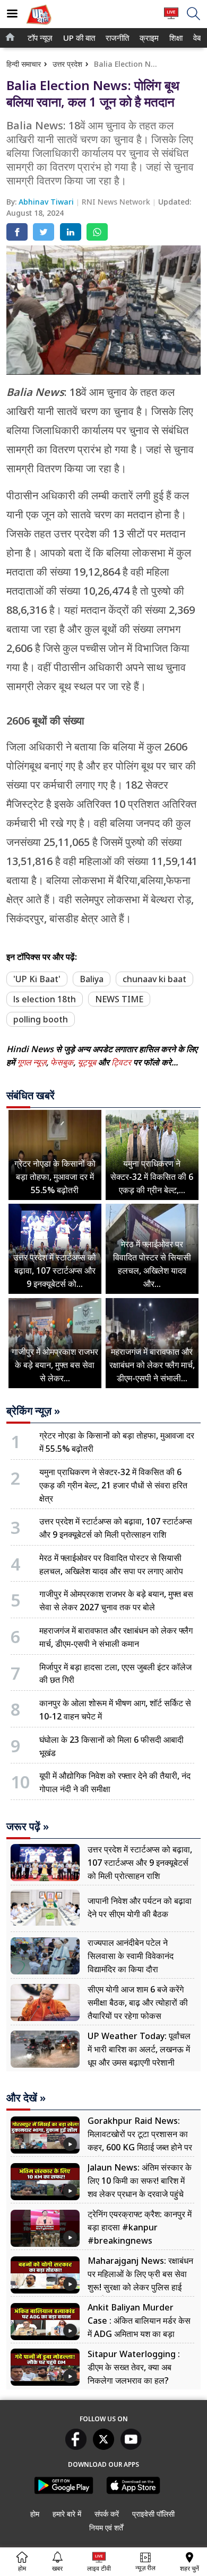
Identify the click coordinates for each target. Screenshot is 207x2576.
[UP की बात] (39, 26)
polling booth (41, 1019)
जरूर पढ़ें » (28, 1827)
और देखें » (26, 2098)
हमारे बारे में (67, 2514)
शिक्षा (175, 38)
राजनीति (116, 38)
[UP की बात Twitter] (103, 2447)
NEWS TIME (119, 999)
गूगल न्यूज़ (32, 1062)
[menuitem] (40, 38)
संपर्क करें (107, 2514)
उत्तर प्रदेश (67, 64)
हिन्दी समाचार (24, 64)
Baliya (92, 979)
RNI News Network (117, 202)
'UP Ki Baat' (37, 979)
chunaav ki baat (154, 979)
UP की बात (77, 38)
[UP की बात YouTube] (131, 2447)
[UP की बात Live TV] (171, 18)
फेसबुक (62, 1062)
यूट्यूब (88, 1062)
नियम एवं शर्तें (106, 2528)
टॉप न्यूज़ (38, 38)
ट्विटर (121, 1062)
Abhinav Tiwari (47, 202)
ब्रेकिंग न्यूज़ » (33, 1411)
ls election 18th (45, 999)
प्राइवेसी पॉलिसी (153, 2514)
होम (35, 2514)
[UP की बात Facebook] (76, 2447)
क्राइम (148, 38)
